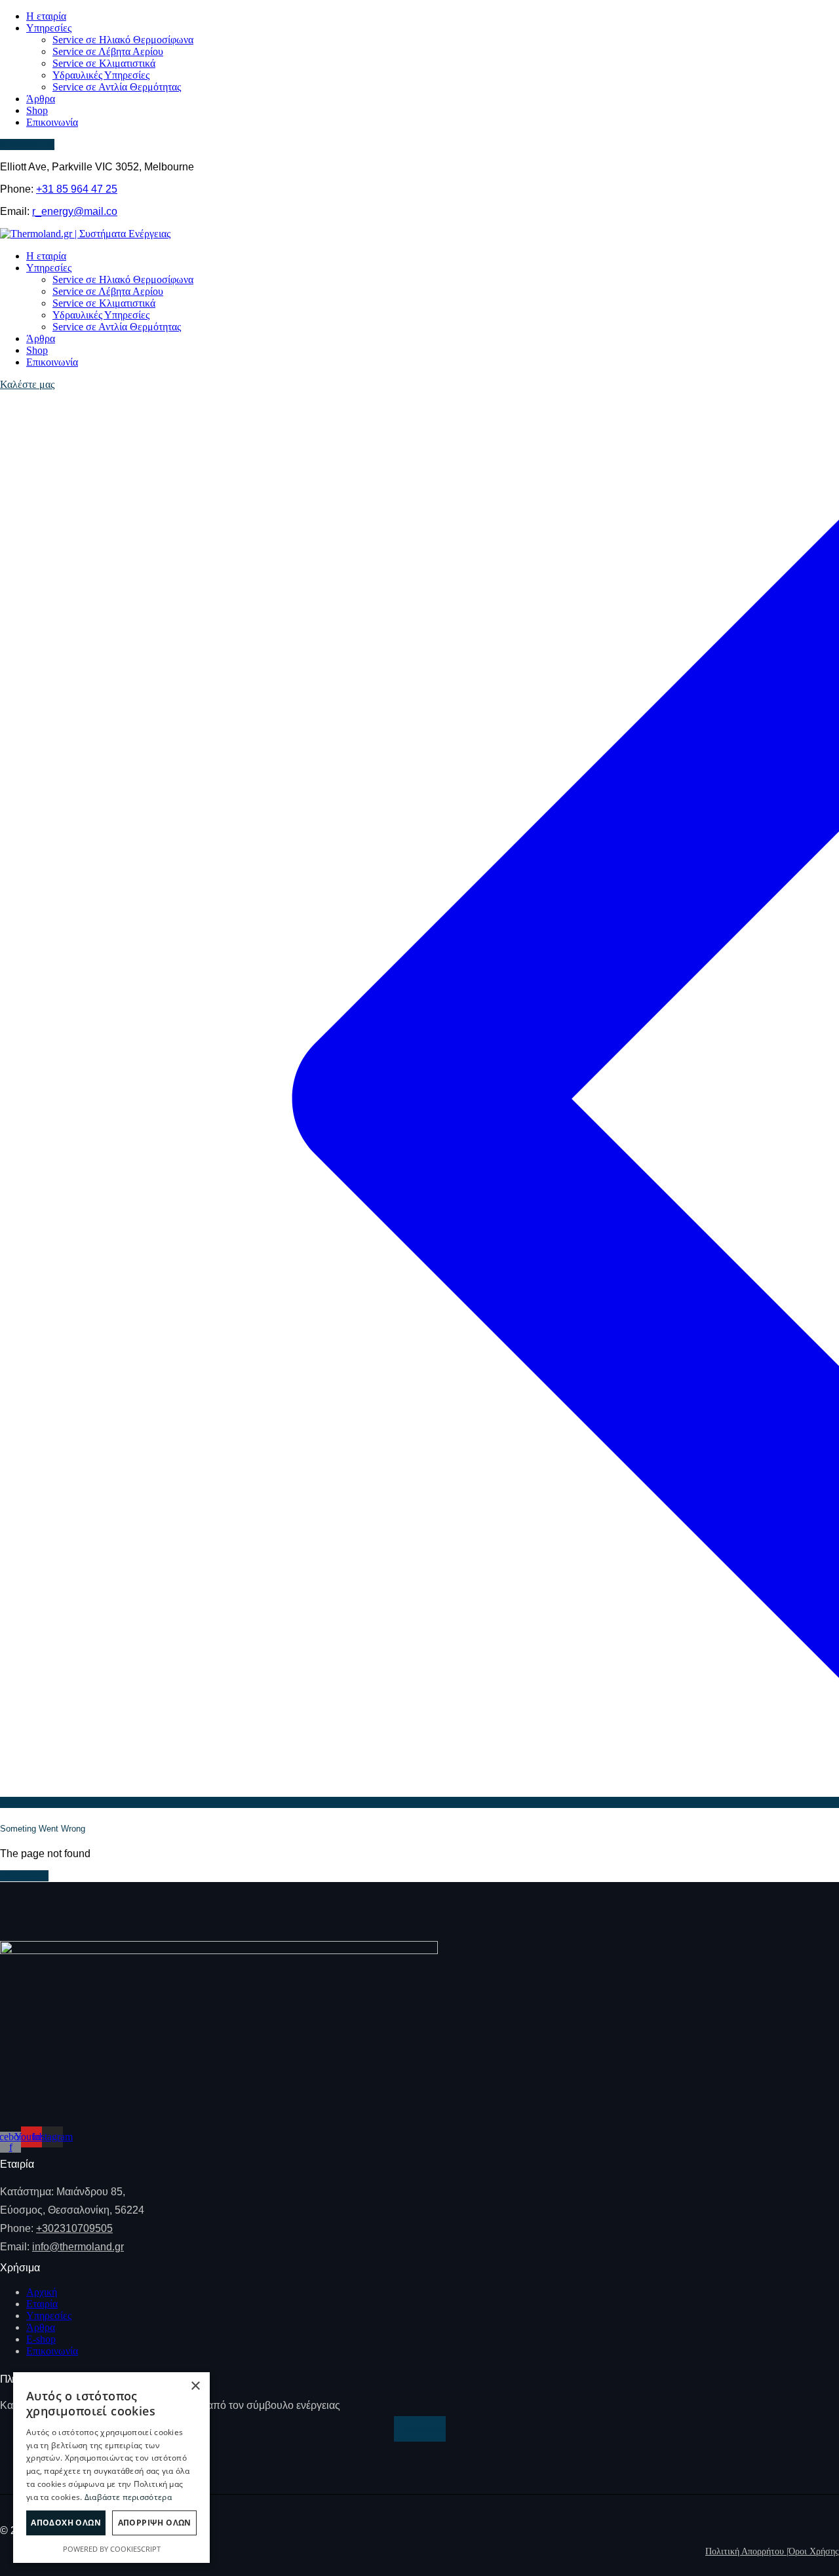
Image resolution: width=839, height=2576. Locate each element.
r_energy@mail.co (75, 211)
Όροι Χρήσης (814, 2551)
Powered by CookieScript (112, 2549)
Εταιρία (42, 2304)
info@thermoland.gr (78, 2247)
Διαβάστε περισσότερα (128, 2497)
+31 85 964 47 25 (77, 189)
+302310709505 (74, 2228)
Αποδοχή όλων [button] (66, 2523)
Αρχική (42, 2292)
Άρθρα (41, 2327)
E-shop (41, 2339)
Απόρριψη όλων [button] (155, 2523)
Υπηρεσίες (49, 2316)
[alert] (111, 2468)
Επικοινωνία (52, 2351)
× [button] (195, 2386)
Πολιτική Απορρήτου (747, 2551)
